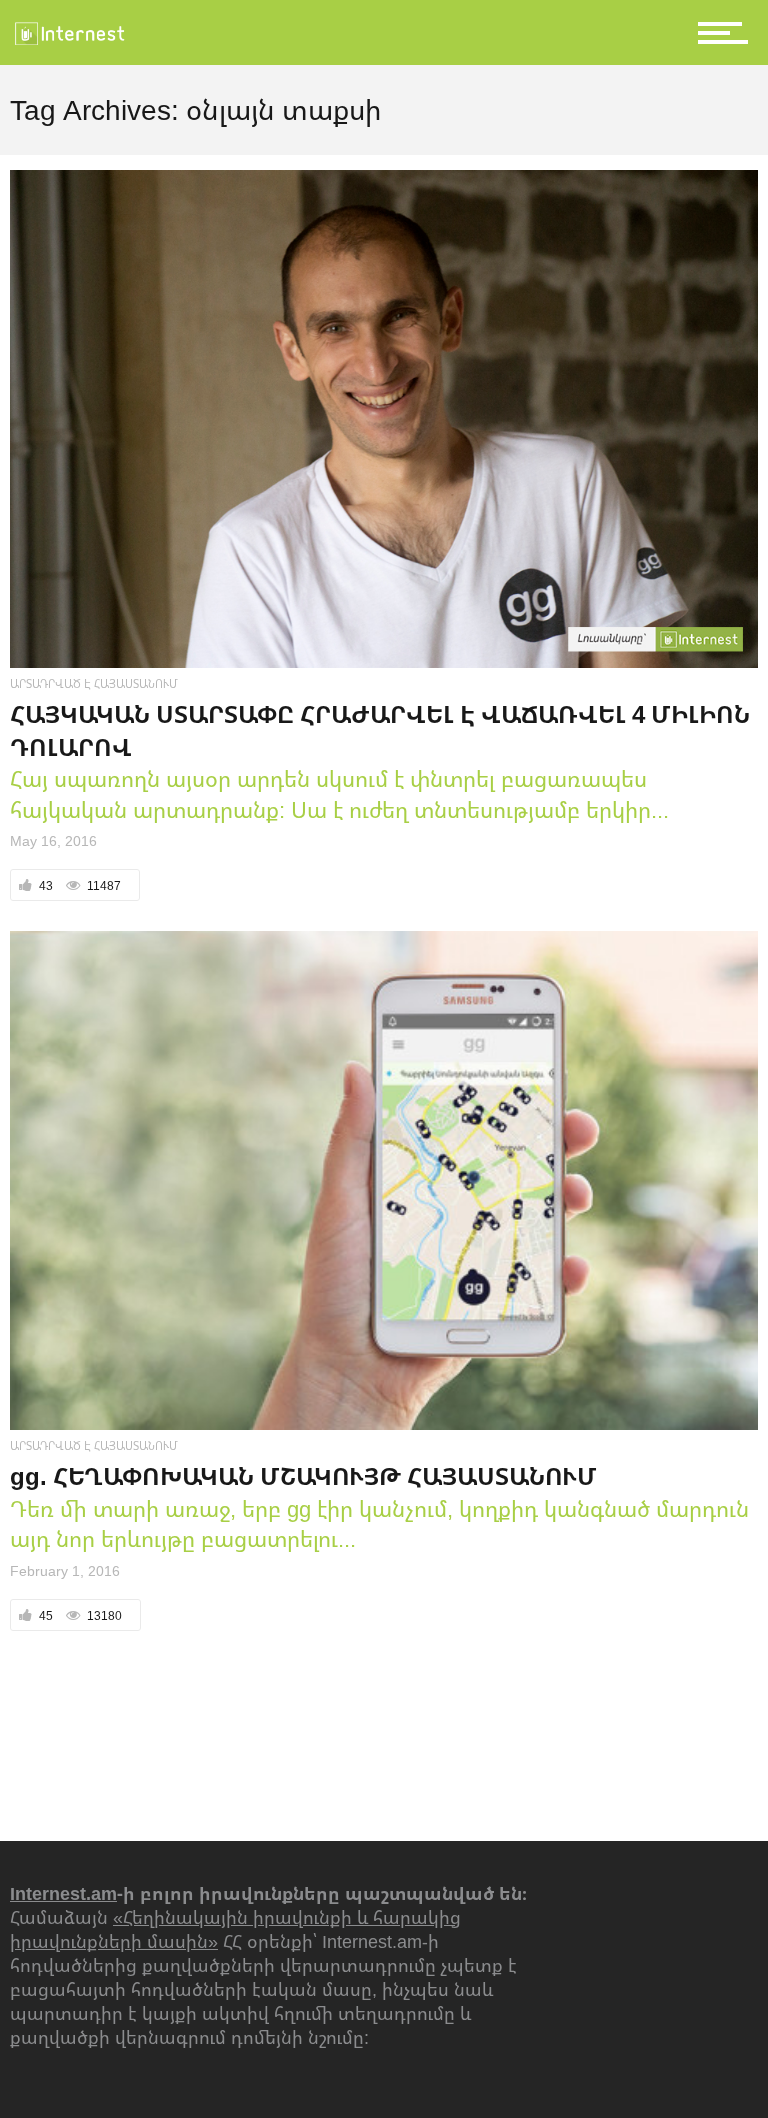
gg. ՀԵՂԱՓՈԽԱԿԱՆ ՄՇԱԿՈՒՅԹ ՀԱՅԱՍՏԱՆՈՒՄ (303, 1475)
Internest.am (63, 1893)
